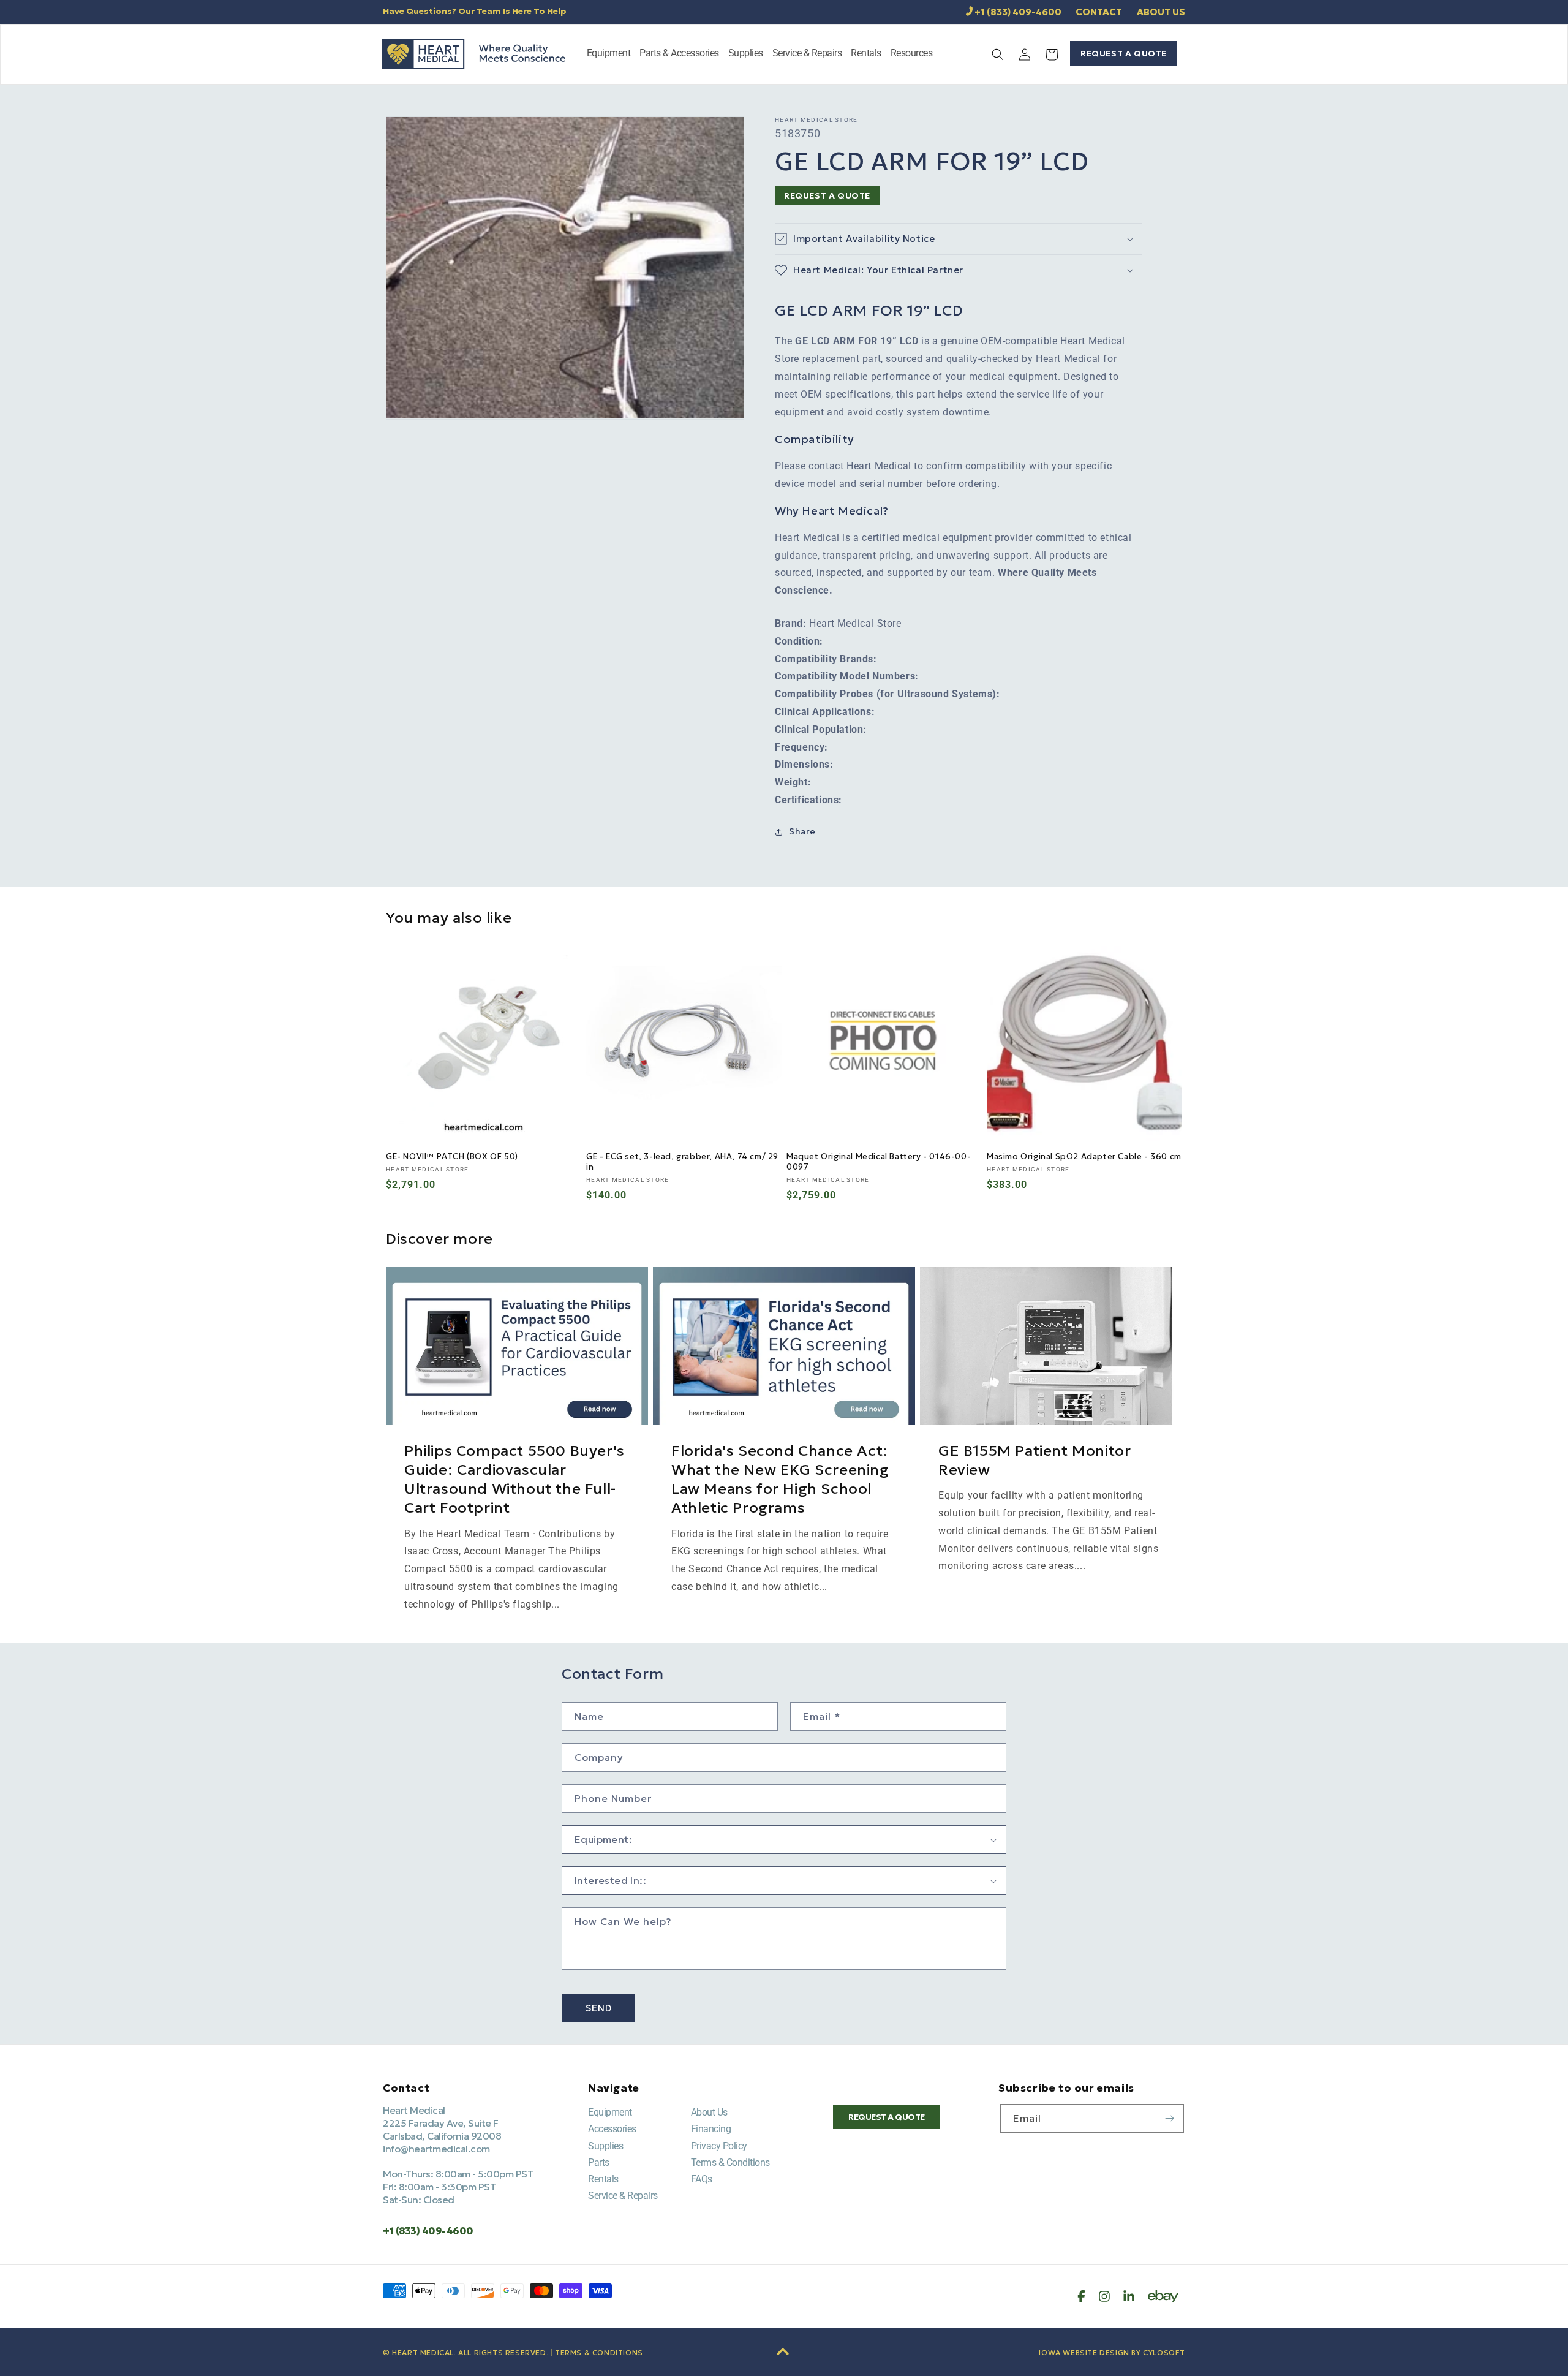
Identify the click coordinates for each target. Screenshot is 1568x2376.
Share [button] (802, 831)
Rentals (603, 2179)
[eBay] (1163, 2296)
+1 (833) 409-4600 (1018, 12)
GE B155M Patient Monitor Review (1035, 1460)
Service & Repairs (623, 2196)
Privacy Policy (719, 2146)
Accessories (612, 2129)
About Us (709, 2112)
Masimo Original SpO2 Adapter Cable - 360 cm (1084, 1157)
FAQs (702, 2179)
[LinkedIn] (1129, 2296)
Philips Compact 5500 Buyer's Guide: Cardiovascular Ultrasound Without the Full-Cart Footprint (514, 1480)
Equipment (610, 2112)
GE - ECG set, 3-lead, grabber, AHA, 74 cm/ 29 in (682, 1162)
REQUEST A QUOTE (1124, 53)
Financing (711, 2129)
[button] (609, 54)
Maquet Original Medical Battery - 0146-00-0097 (879, 1162)
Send (599, 2008)
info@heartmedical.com (436, 2149)
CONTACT (1099, 12)
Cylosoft (1164, 2352)
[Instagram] (1104, 2296)
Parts (599, 2162)
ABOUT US (1161, 12)
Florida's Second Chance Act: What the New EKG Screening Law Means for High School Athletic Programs (780, 1480)
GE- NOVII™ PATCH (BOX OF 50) (452, 1157)
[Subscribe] (1170, 2118)
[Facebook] (1081, 2296)
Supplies (605, 2146)
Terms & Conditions (730, 2162)
